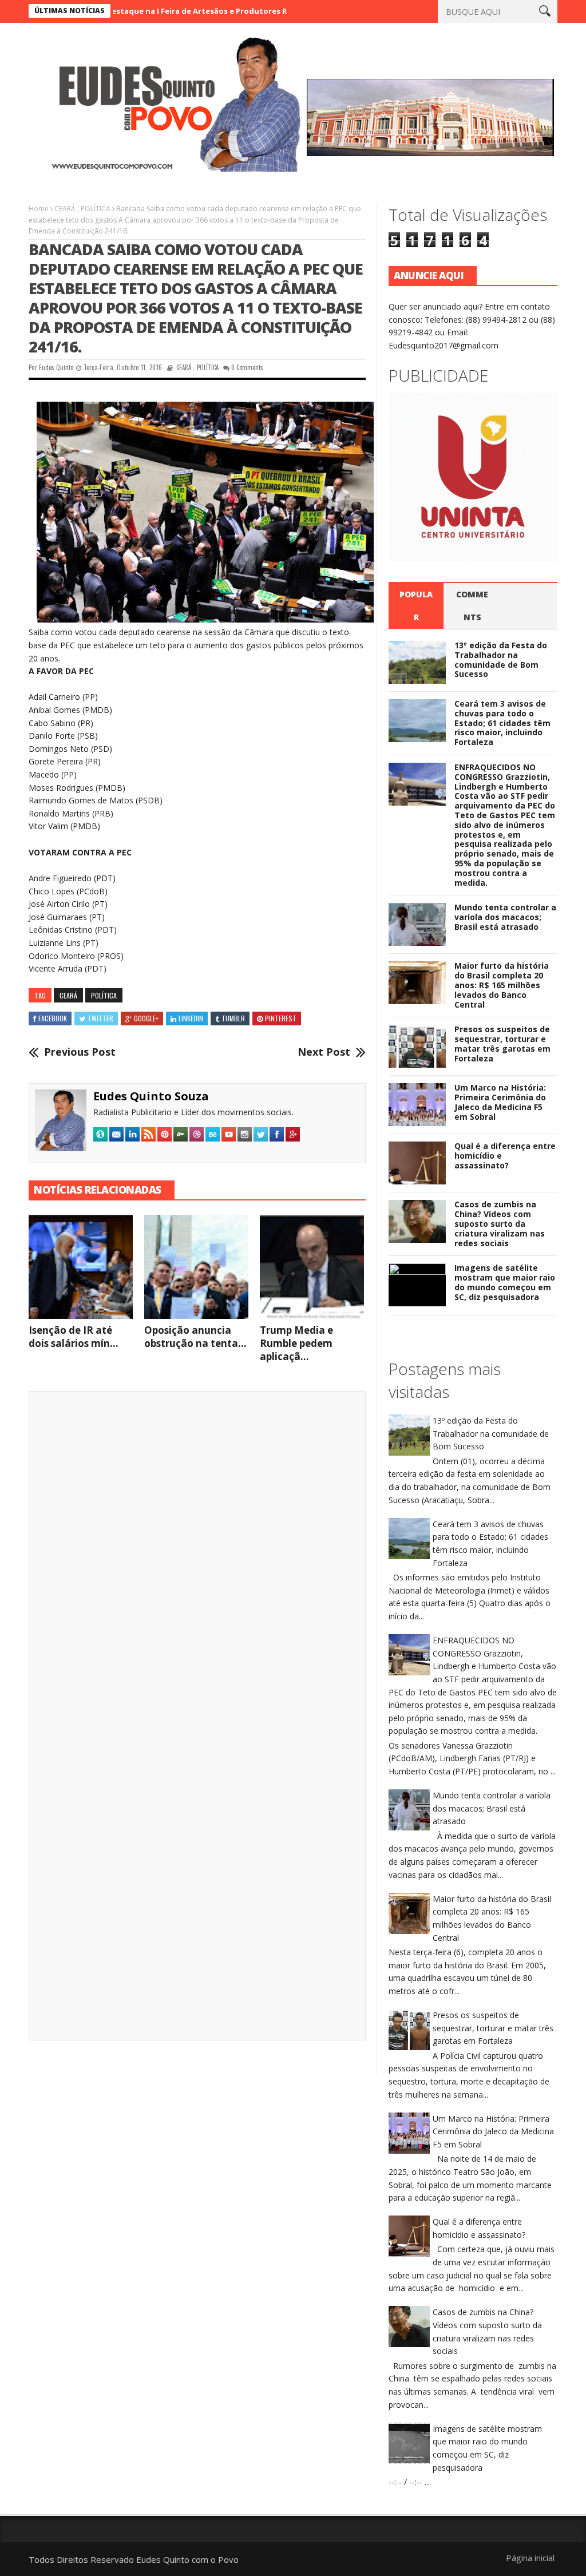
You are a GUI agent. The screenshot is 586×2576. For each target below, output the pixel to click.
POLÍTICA (96, 209)
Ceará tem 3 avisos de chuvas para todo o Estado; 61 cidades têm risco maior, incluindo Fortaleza (502, 723)
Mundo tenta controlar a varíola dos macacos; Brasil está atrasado (505, 917)
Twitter (100, 1018)
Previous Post (80, 1052)
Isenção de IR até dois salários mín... (74, 1337)
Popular (416, 606)
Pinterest (281, 1018)
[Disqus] (197, 1559)
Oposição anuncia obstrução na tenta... (195, 1337)
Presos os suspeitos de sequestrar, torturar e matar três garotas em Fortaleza (502, 1043)
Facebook (53, 1018)
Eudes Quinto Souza (151, 1096)
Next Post (324, 1052)
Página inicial (530, 2558)
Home (39, 209)
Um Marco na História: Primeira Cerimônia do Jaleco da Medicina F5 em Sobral (500, 1102)
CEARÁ (65, 209)
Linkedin (191, 1018)
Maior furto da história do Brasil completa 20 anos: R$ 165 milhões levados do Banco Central (502, 985)
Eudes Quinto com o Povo (187, 2559)
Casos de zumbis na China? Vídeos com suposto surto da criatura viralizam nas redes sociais (500, 1223)
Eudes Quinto (56, 367)
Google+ (146, 1018)
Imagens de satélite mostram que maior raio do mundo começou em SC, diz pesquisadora (505, 1282)
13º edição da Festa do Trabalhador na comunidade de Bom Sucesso (501, 659)
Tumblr (233, 1018)
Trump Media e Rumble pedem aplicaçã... (296, 1343)
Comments (472, 606)
